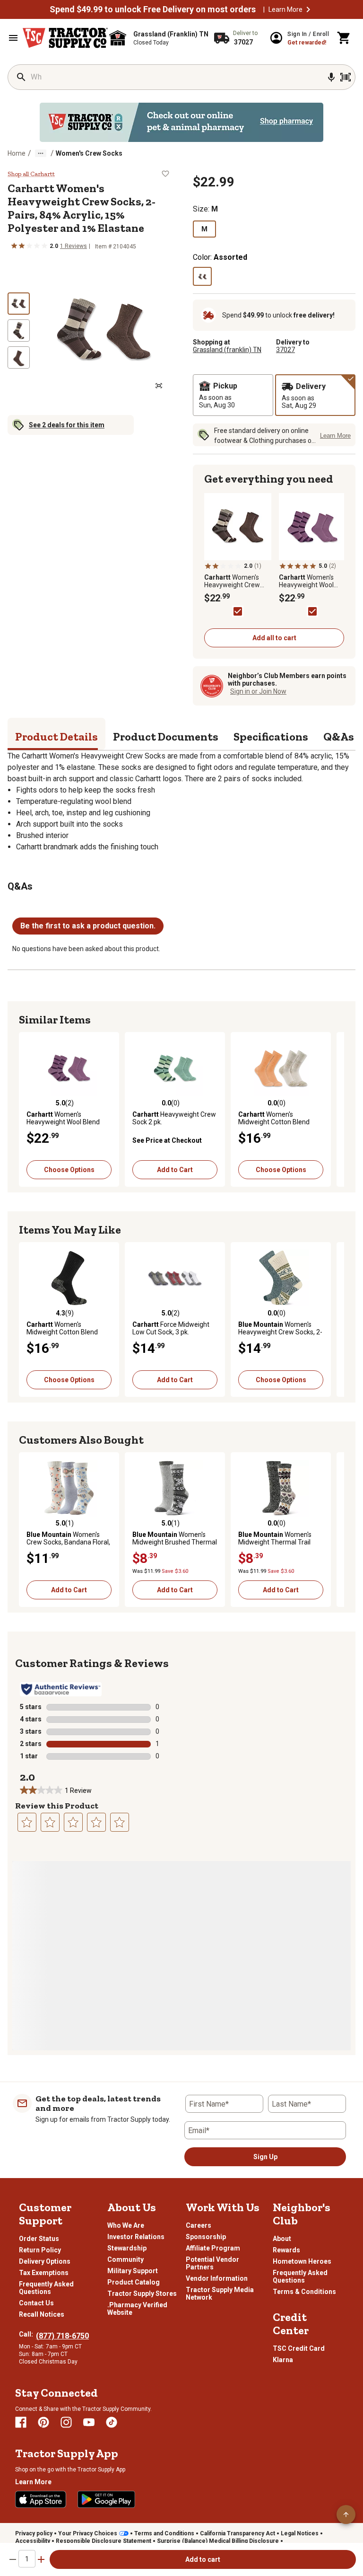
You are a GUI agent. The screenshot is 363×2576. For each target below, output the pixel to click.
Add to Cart (175, 1170)
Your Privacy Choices (88, 2533)
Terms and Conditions (164, 2533)
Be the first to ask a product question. (88, 926)
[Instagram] (66, 2422)
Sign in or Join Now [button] (258, 691)
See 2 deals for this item (67, 425)
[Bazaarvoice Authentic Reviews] (61, 1689)
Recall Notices (42, 2314)
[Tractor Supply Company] (65, 38)
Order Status (39, 2239)
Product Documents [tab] (166, 737)
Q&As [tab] (339, 737)
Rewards (286, 2250)
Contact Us (36, 2303)
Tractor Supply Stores (142, 2294)
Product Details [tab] (56, 737)
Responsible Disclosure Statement (104, 2541)
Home (17, 153)
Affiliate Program (213, 2248)
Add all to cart (274, 638)
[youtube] (89, 2422)
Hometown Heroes (302, 2261)
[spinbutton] (27, 2559)
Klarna (283, 2360)
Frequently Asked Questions (46, 2288)
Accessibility (33, 2541)
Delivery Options (45, 2261)
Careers (199, 2225)
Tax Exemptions (44, 2273)
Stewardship (127, 2248)
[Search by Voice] (331, 77)
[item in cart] (344, 38)
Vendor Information (217, 2278)
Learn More (285, 9)
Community (125, 2259)
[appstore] (41, 2499)
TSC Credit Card (299, 2348)
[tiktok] (112, 2422)
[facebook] (21, 2422)
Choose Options (69, 1170)
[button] (308, 9)
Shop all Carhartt (31, 174)
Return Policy (40, 2250)
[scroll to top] (346, 2514)
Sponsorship (206, 2237)
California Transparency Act (238, 2533)
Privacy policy (34, 2533)
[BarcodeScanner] (346, 77)
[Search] (21, 77)
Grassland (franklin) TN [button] (227, 350)
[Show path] (41, 153)
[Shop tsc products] (181, 122)
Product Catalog (134, 2282)
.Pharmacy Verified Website (137, 2309)
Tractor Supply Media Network (220, 2294)
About (282, 2239)
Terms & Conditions (304, 2292)
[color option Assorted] (202, 276)
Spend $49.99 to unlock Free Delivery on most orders (153, 9)
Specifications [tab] (271, 737)
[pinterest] (43, 2422)
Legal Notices (300, 2533)
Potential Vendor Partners (212, 2263)
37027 (285, 350)
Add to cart (203, 2559)
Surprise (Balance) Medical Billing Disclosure (218, 2541)
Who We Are (126, 2225)
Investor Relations (136, 2237)
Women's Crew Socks (89, 153)
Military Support (133, 2271)
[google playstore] (106, 2499)
